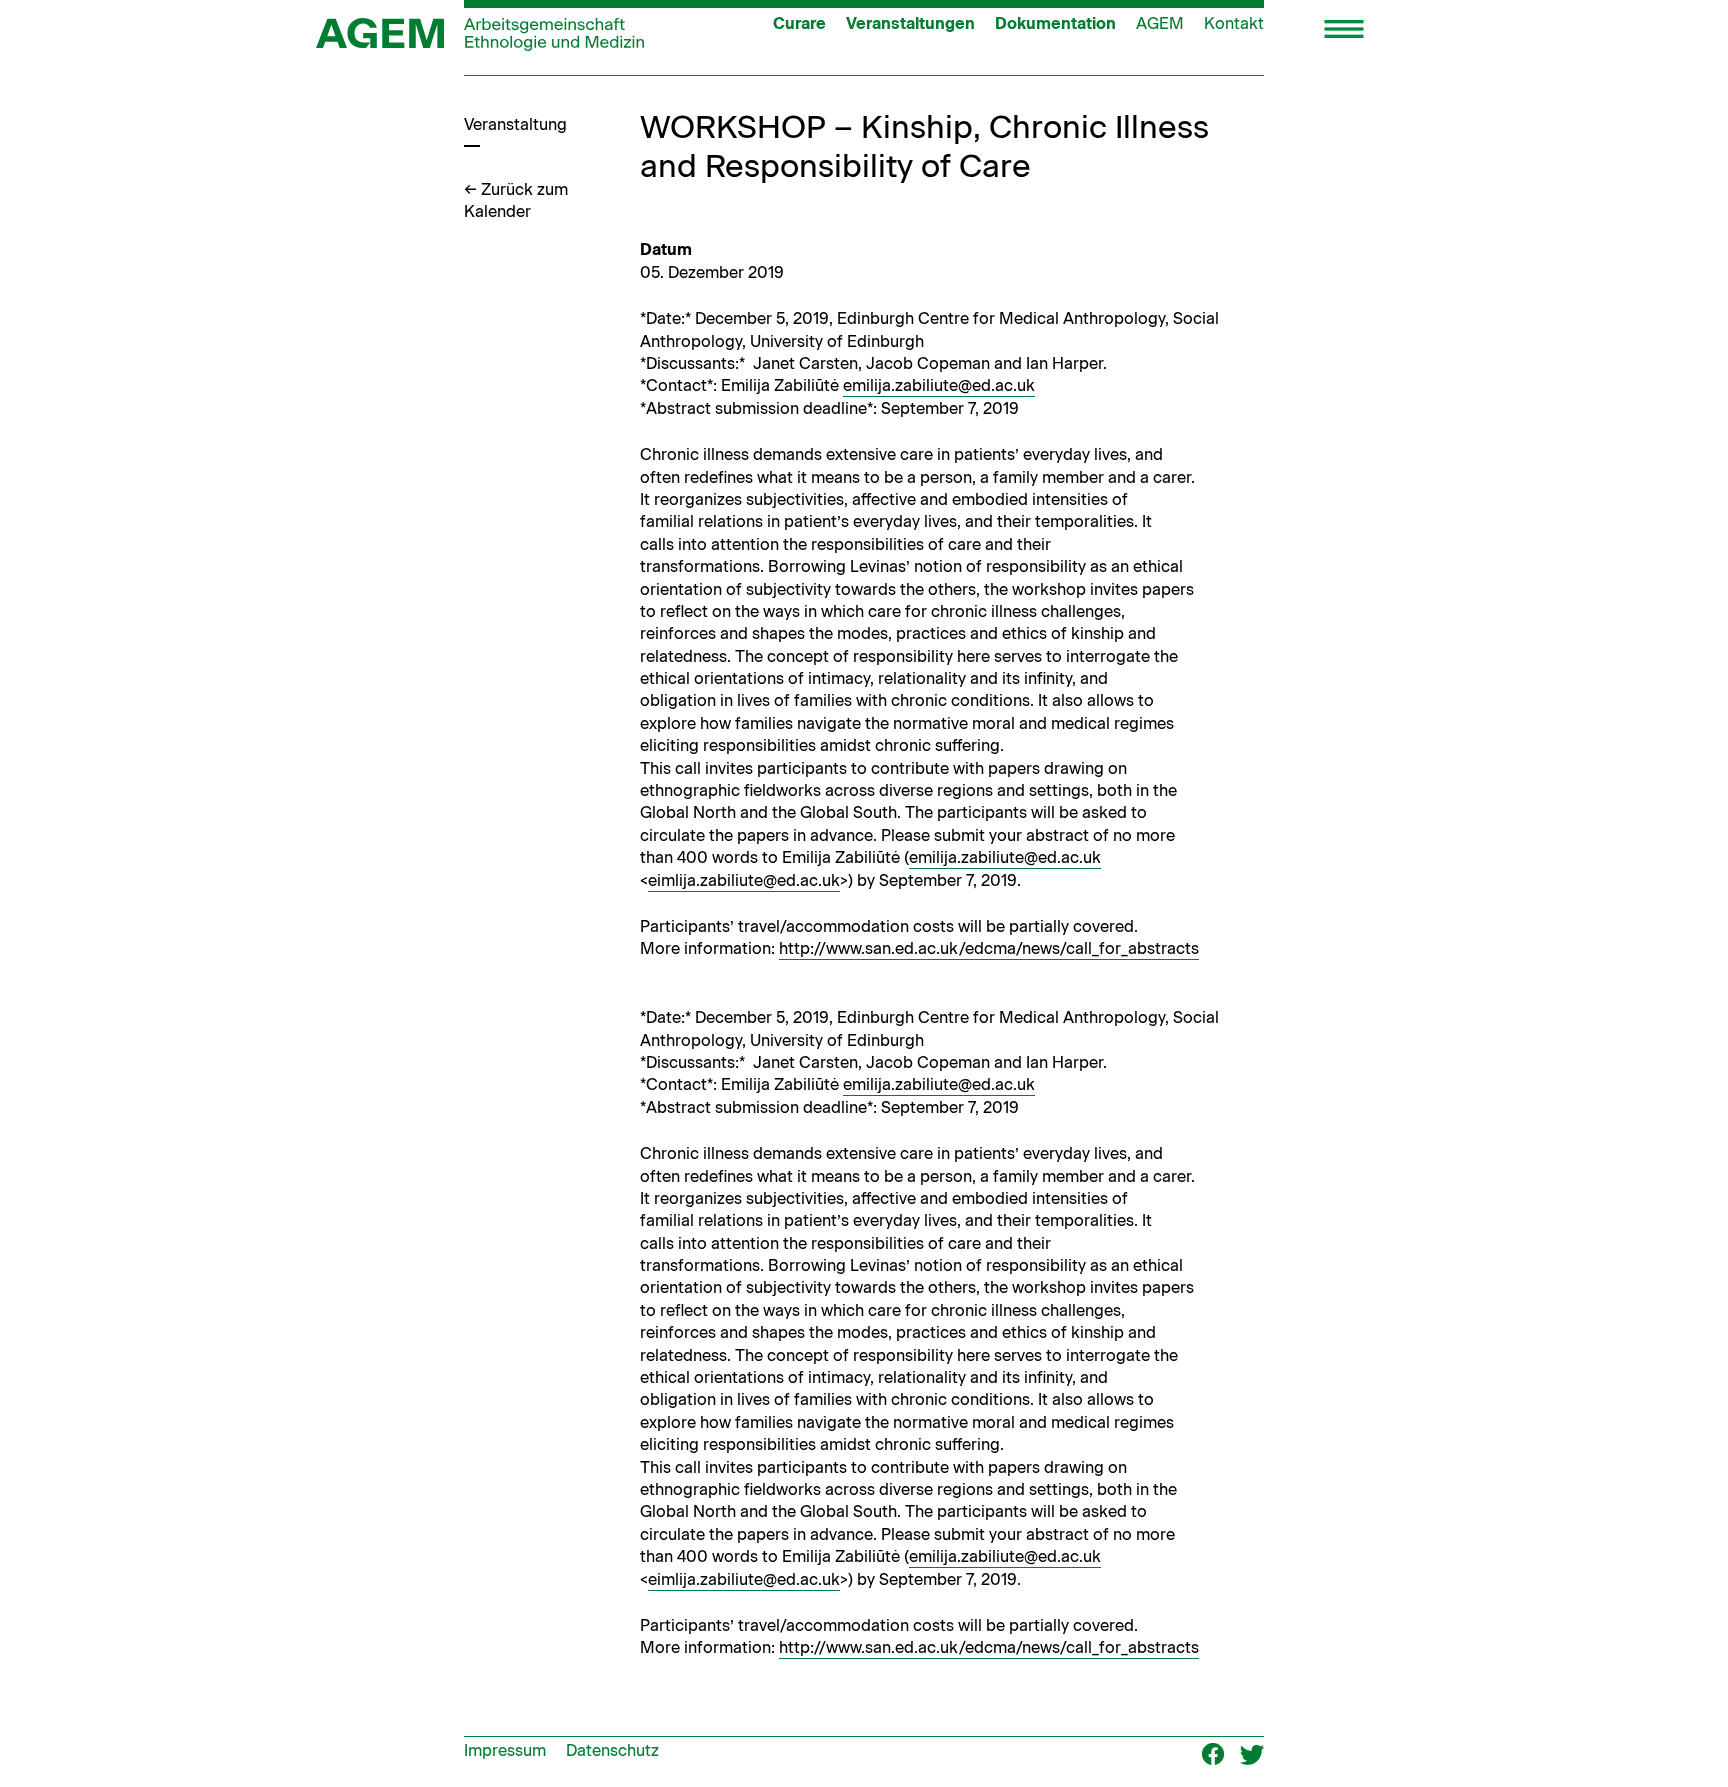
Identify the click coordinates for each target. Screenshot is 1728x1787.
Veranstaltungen (910, 23)
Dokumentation (1055, 23)
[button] (1344, 31)
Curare (799, 23)
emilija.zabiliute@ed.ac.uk (939, 385)
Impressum (505, 1750)
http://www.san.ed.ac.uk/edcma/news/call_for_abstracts (989, 948)
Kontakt (1234, 23)
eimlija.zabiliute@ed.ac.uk (744, 880)
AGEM (1160, 23)
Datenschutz (612, 1750)
